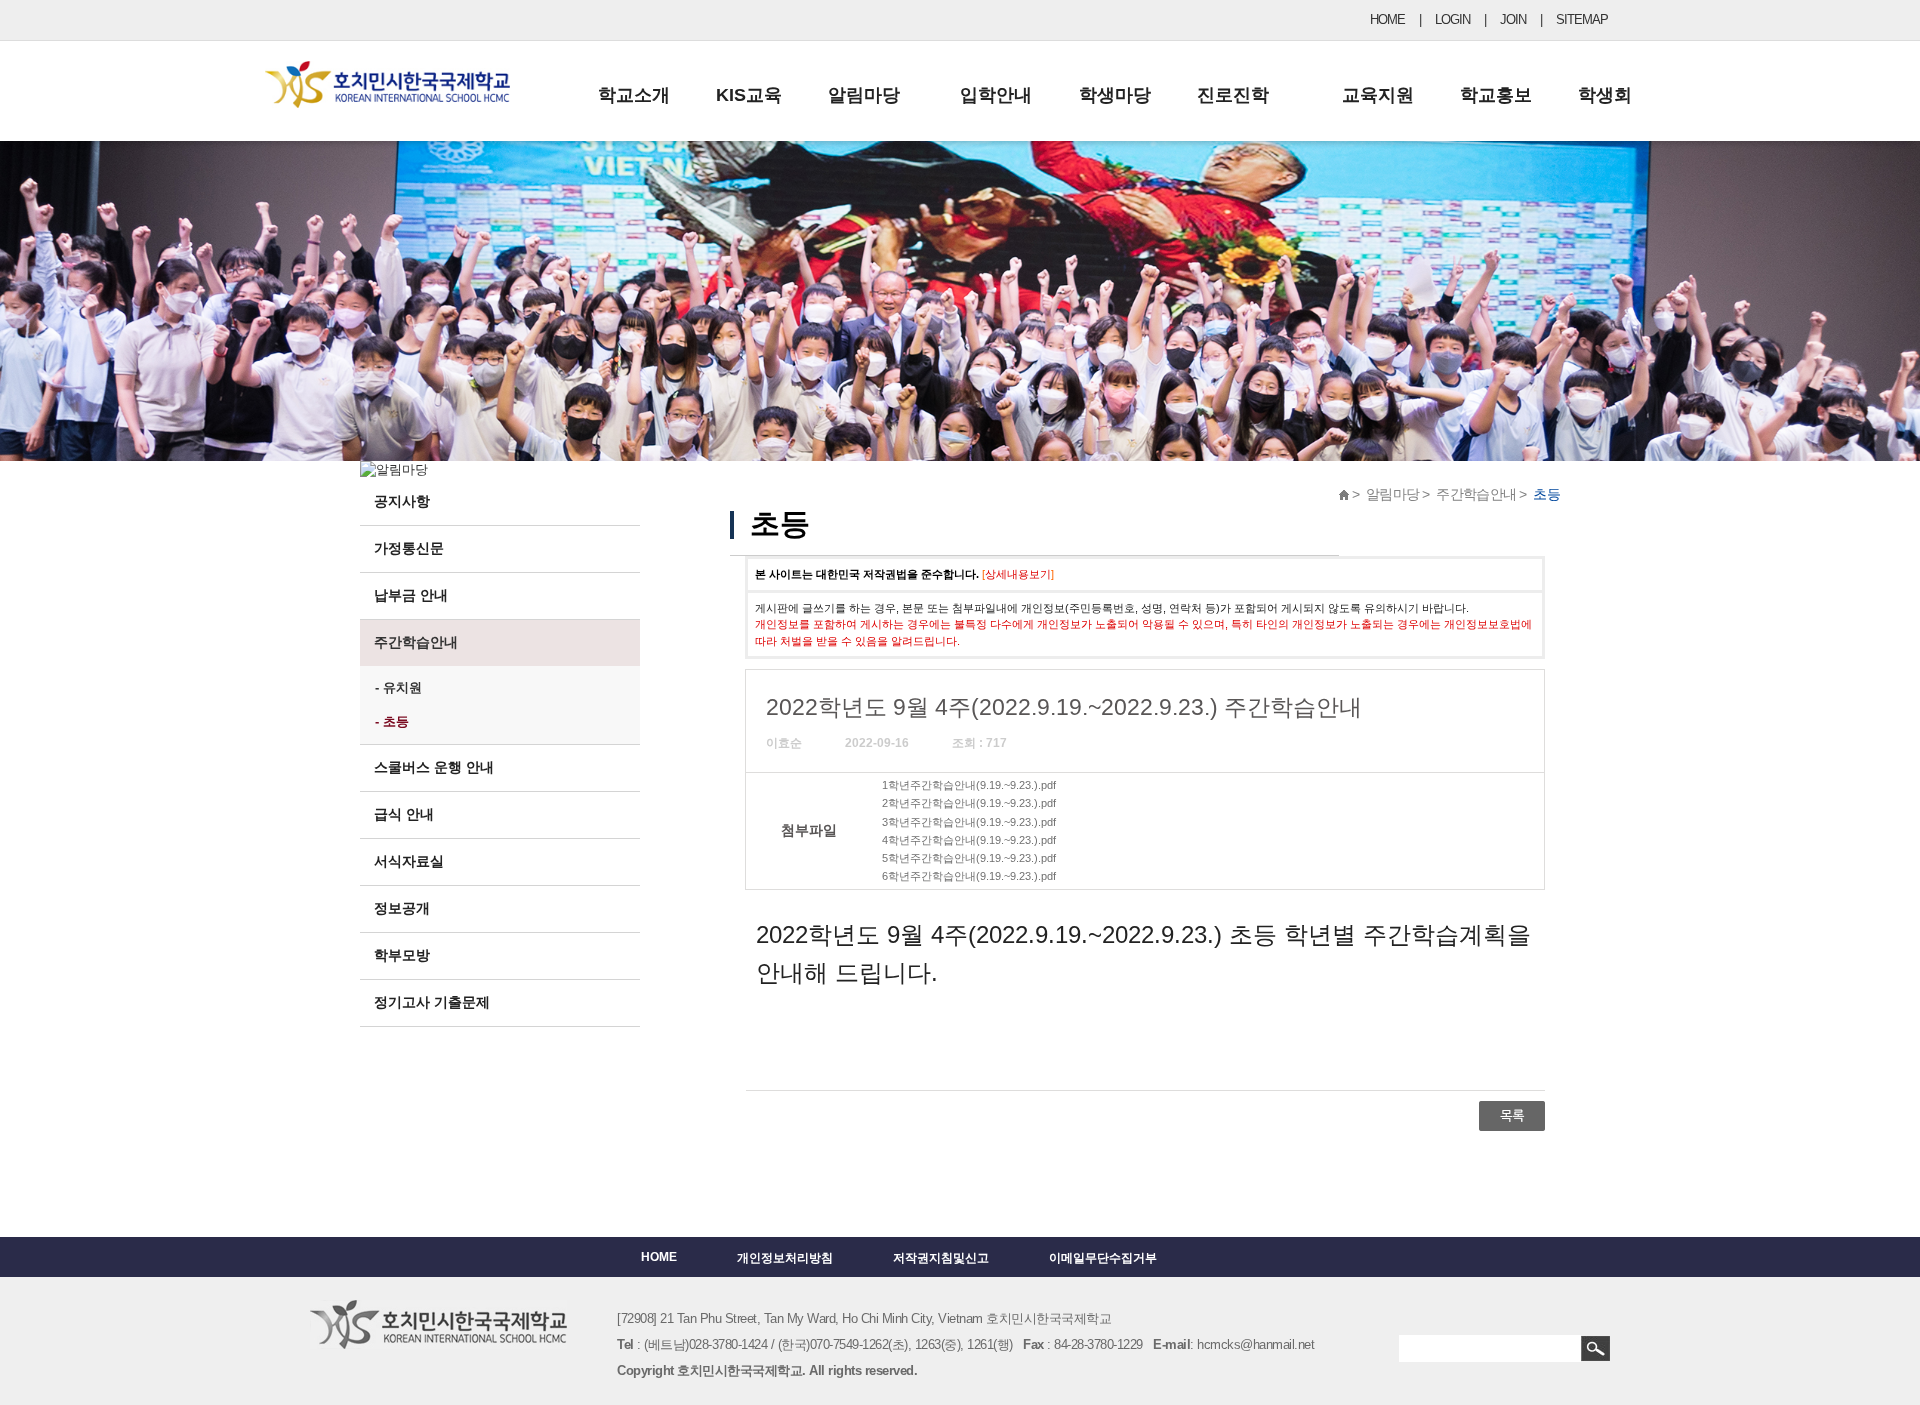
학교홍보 (1496, 95)
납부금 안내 (411, 595)
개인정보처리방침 (785, 1258)
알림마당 (864, 95)
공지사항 (402, 501)
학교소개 (634, 95)
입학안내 (996, 95)
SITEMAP (1582, 19)
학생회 (1605, 95)
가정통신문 (409, 548)
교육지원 (1378, 95)
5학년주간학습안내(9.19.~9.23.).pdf (969, 858)
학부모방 (402, 955)
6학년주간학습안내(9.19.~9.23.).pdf (969, 876)
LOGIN (1452, 19)
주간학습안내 (416, 642)
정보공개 (402, 908)
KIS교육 (749, 95)
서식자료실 (409, 861)
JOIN (1513, 19)
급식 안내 (404, 814)
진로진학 (1233, 95)
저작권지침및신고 (941, 1258)
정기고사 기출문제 (432, 1002)
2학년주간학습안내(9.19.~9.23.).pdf (969, 803)
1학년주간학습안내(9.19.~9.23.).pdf (969, 785)
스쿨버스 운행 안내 (434, 767)
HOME (1387, 19)
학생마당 (1115, 95)
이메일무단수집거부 (1103, 1258)
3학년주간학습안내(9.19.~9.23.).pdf (969, 822)
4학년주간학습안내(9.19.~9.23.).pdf (969, 840)
